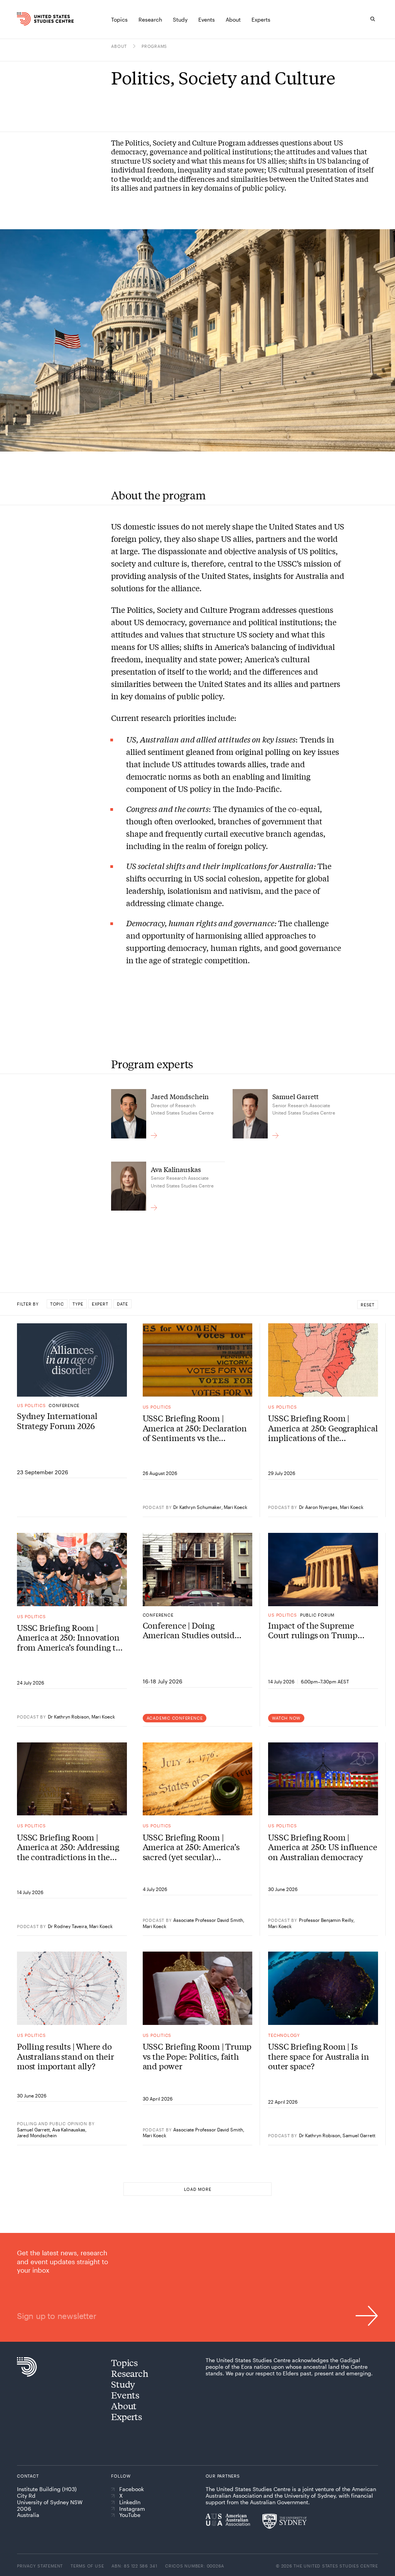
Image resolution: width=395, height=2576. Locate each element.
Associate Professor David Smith (208, 1920)
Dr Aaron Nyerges (318, 1507)
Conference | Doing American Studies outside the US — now (191, 1630)
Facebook (132, 2489)
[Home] (25, 19)
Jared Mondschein (37, 2135)
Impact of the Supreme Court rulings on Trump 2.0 (313, 1630)
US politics (31, 1405)
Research (130, 2373)
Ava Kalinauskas (69, 2129)
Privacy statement (40, 2566)
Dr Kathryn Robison (68, 1717)
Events (125, 2395)
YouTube (130, 2515)
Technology (284, 2035)
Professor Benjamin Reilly (326, 1920)
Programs (154, 46)
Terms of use (87, 2566)
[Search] (373, 19)
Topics (124, 2362)
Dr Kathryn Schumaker (197, 1507)
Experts (126, 2416)
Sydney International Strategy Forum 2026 (57, 1421)
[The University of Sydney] (284, 2521)
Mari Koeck (235, 1507)
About (119, 46)
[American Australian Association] (228, 2520)
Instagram (132, 2509)
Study (123, 2384)
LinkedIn (130, 2502)
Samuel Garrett (33, 2129)
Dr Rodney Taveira (67, 1926)
